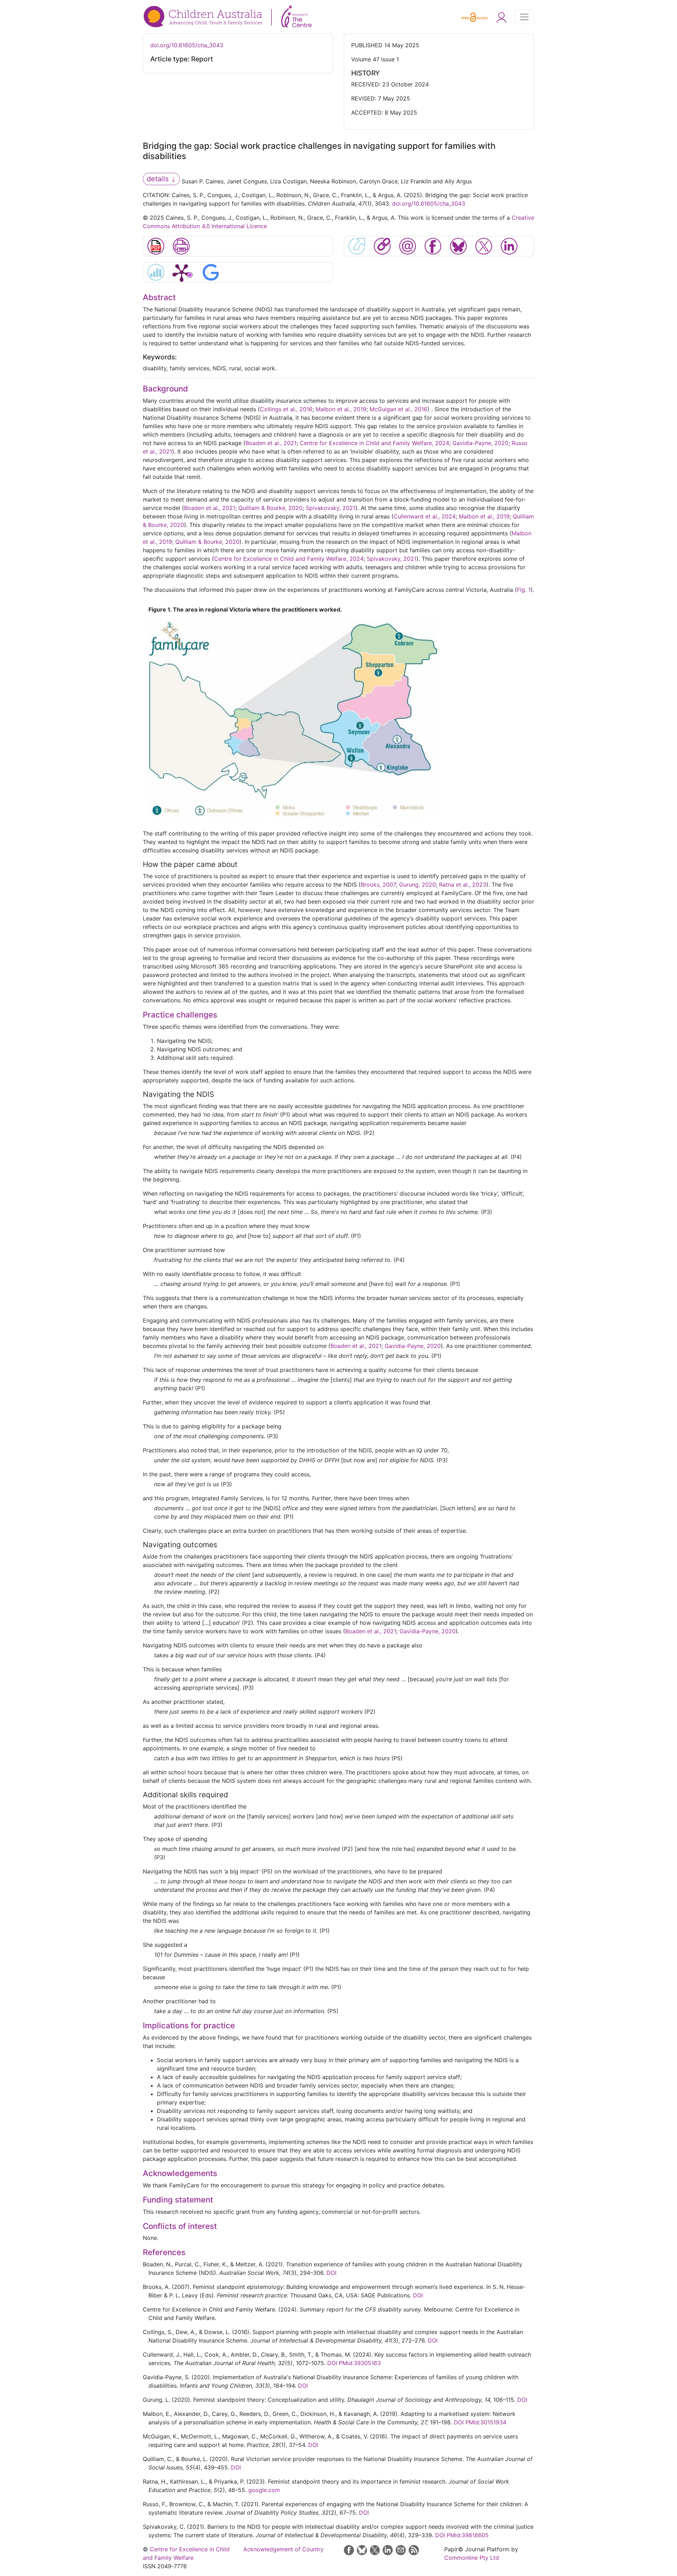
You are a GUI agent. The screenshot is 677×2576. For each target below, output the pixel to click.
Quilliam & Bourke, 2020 (270, 508)
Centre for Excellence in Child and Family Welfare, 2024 (374, 443)
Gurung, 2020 (417, 885)
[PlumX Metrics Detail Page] (182, 272)
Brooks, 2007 (378, 885)
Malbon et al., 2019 (341, 409)
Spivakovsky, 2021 (331, 508)
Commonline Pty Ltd (472, 2558)
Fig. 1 (524, 590)
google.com (264, 2490)
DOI (331, 2273)
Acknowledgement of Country (283, 2549)
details (159, 179)
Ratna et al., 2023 (463, 885)
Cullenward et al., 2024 (425, 516)
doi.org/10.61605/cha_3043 (187, 45)
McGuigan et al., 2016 (398, 409)
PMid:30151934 (486, 2422)
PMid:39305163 (360, 2363)
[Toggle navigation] (524, 17)
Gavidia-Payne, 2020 (480, 443)
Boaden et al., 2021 (271, 443)
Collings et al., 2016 (286, 409)
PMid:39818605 (468, 2535)
